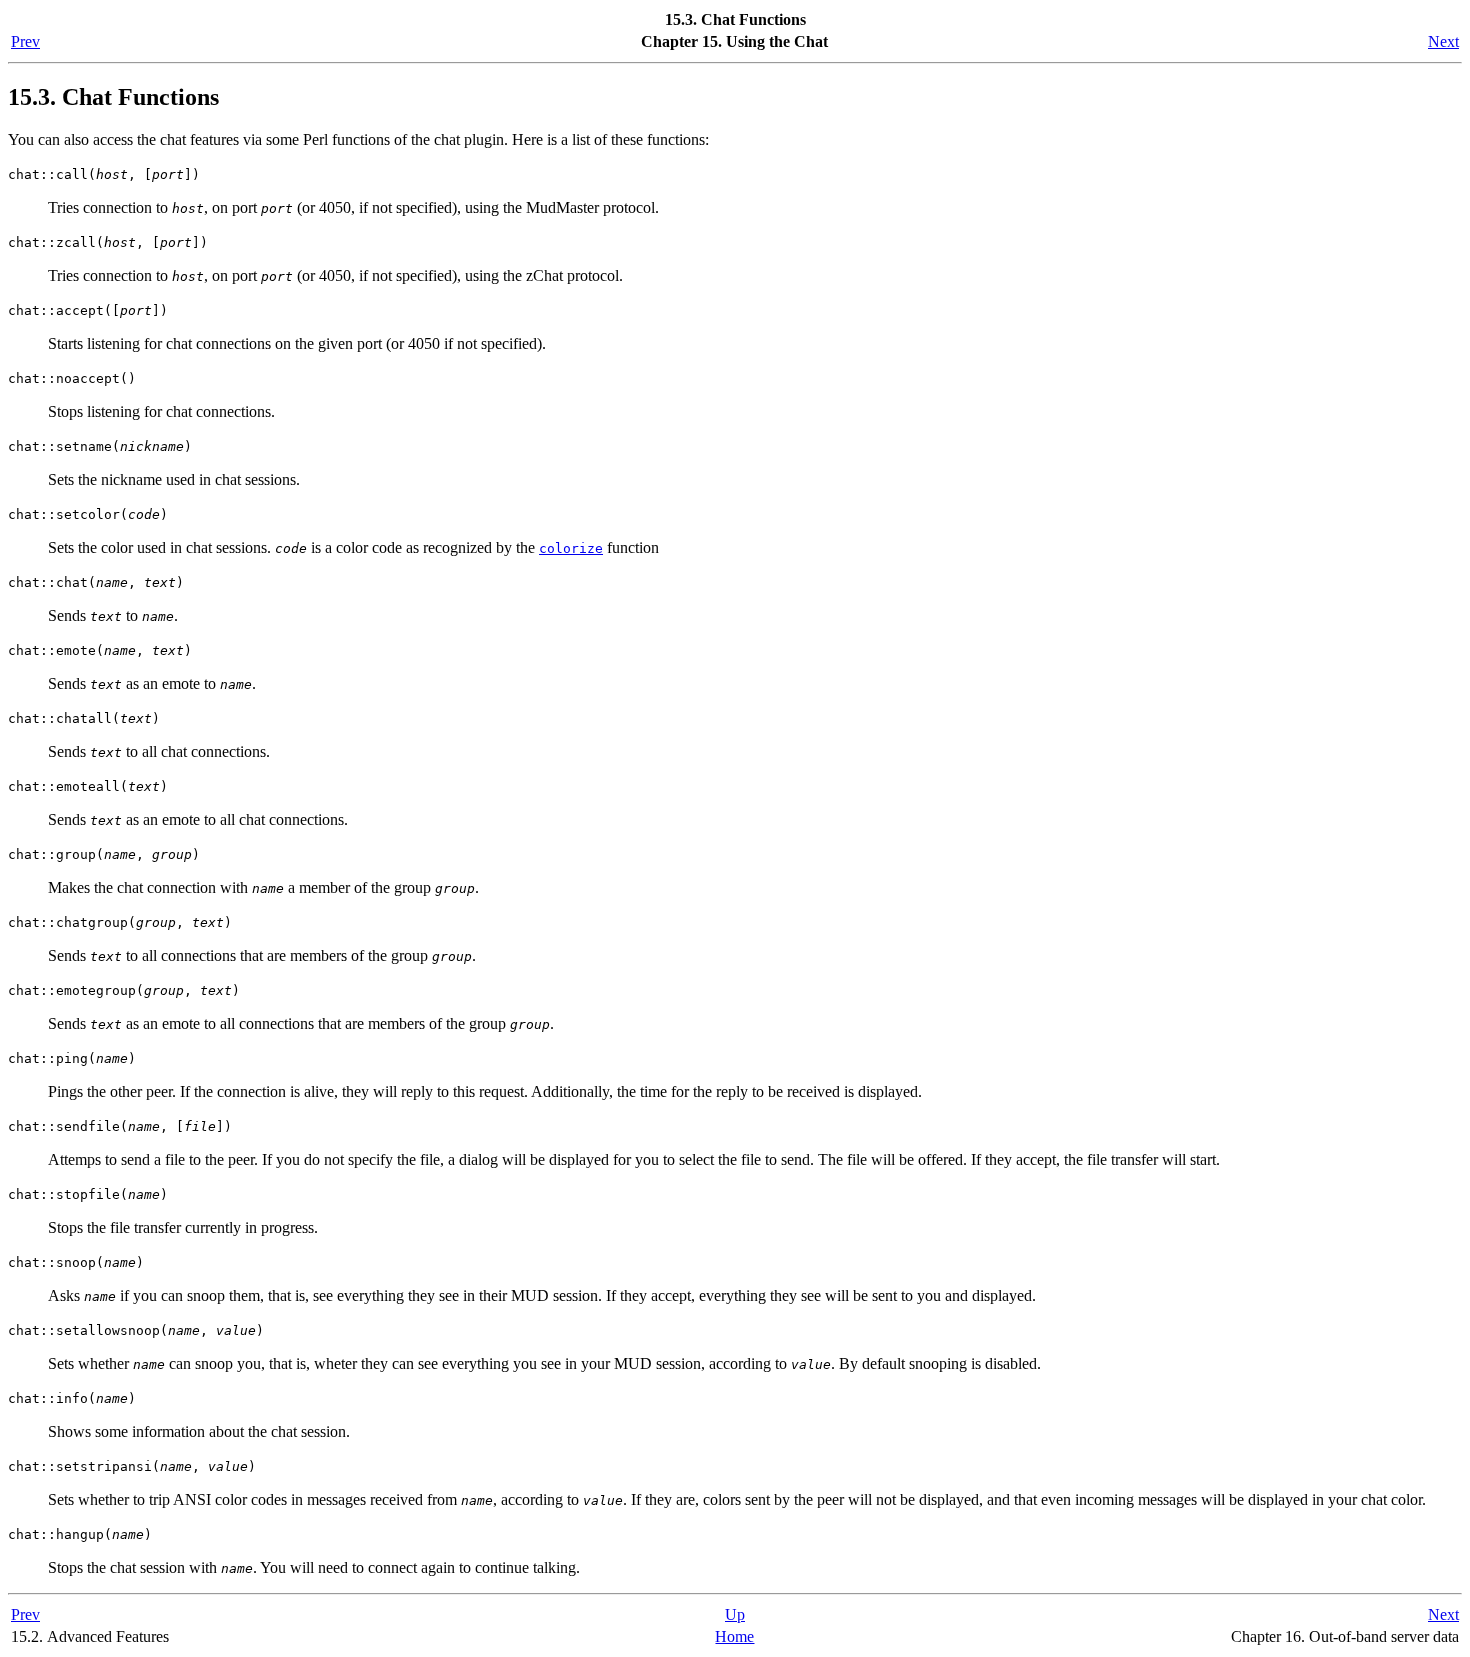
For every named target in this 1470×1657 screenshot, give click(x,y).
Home (734, 1636)
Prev (25, 41)
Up (735, 1614)
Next (1443, 41)
